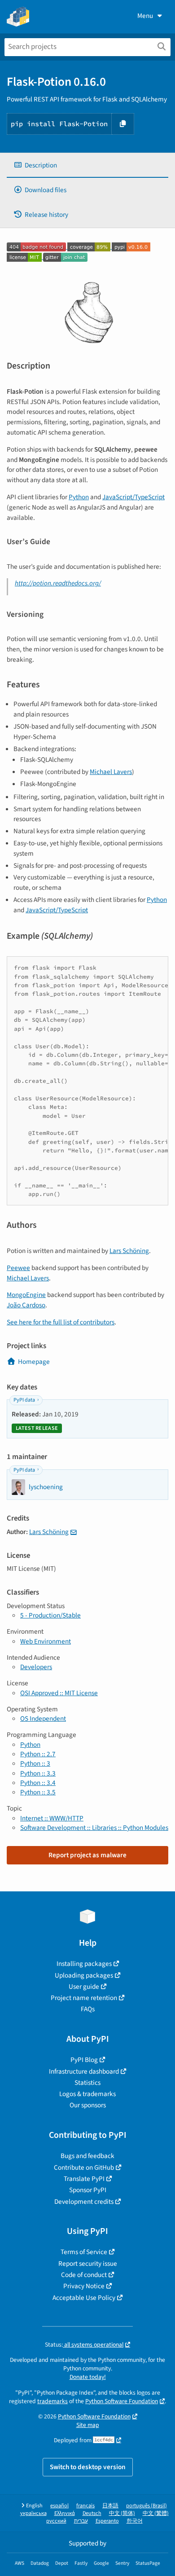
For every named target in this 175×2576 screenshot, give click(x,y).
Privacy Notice (84, 2286)
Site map (88, 2425)
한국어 (135, 2521)
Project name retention (84, 1998)
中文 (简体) (122, 2513)
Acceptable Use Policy (84, 2298)
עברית (81, 2521)
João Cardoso (26, 1305)
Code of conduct (84, 2275)
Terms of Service (84, 2252)
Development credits (84, 2202)
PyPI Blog (84, 2060)
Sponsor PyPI (88, 2190)
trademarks (52, 2401)
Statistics (87, 2083)
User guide (84, 1987)
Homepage (34, 1362)
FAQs (88, 2009)
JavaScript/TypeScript (133, 497)
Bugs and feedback (87, 2156)
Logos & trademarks (87, 2094)
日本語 (110, 2506)
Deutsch (92, 2513)
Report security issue (88, 2264)
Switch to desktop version (88, 2467)
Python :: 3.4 (38, 1783)
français (85, 2506)
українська (33, 2513)
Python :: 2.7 (38, 1754)
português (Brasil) (147, 2506)
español (59, 2506)
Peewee (18, 1268)
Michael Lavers (111, 772)
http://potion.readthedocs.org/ (58, 583)
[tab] (87, 165)
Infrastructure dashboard (84, 2071)
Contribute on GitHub (84, 2167)
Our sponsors (88, 2105)
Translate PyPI (84, 2179)
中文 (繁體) (156, 2513)
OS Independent (43, 1719)
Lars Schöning (129, 1251)
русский (56, 2521)
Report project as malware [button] (87, 1855)
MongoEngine (26, 1295)
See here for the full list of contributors (61, 1322)
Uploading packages (84, 1975)
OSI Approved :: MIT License (59, 1693)
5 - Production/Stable (50, 1615)
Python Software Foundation (122, 2401)
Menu (145, 16)
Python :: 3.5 (38, 1792)
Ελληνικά (65, 2513)
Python (79, 497)
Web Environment (46, 1641)
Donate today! (88, 2377)
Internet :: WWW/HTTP (52, 1818)
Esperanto (107, 2521)
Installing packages (84, 1964)
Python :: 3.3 (38, 1773)
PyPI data (24, 1400)
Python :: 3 (35, 1763)
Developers (36, 1667)
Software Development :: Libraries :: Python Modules (94, 1828)
